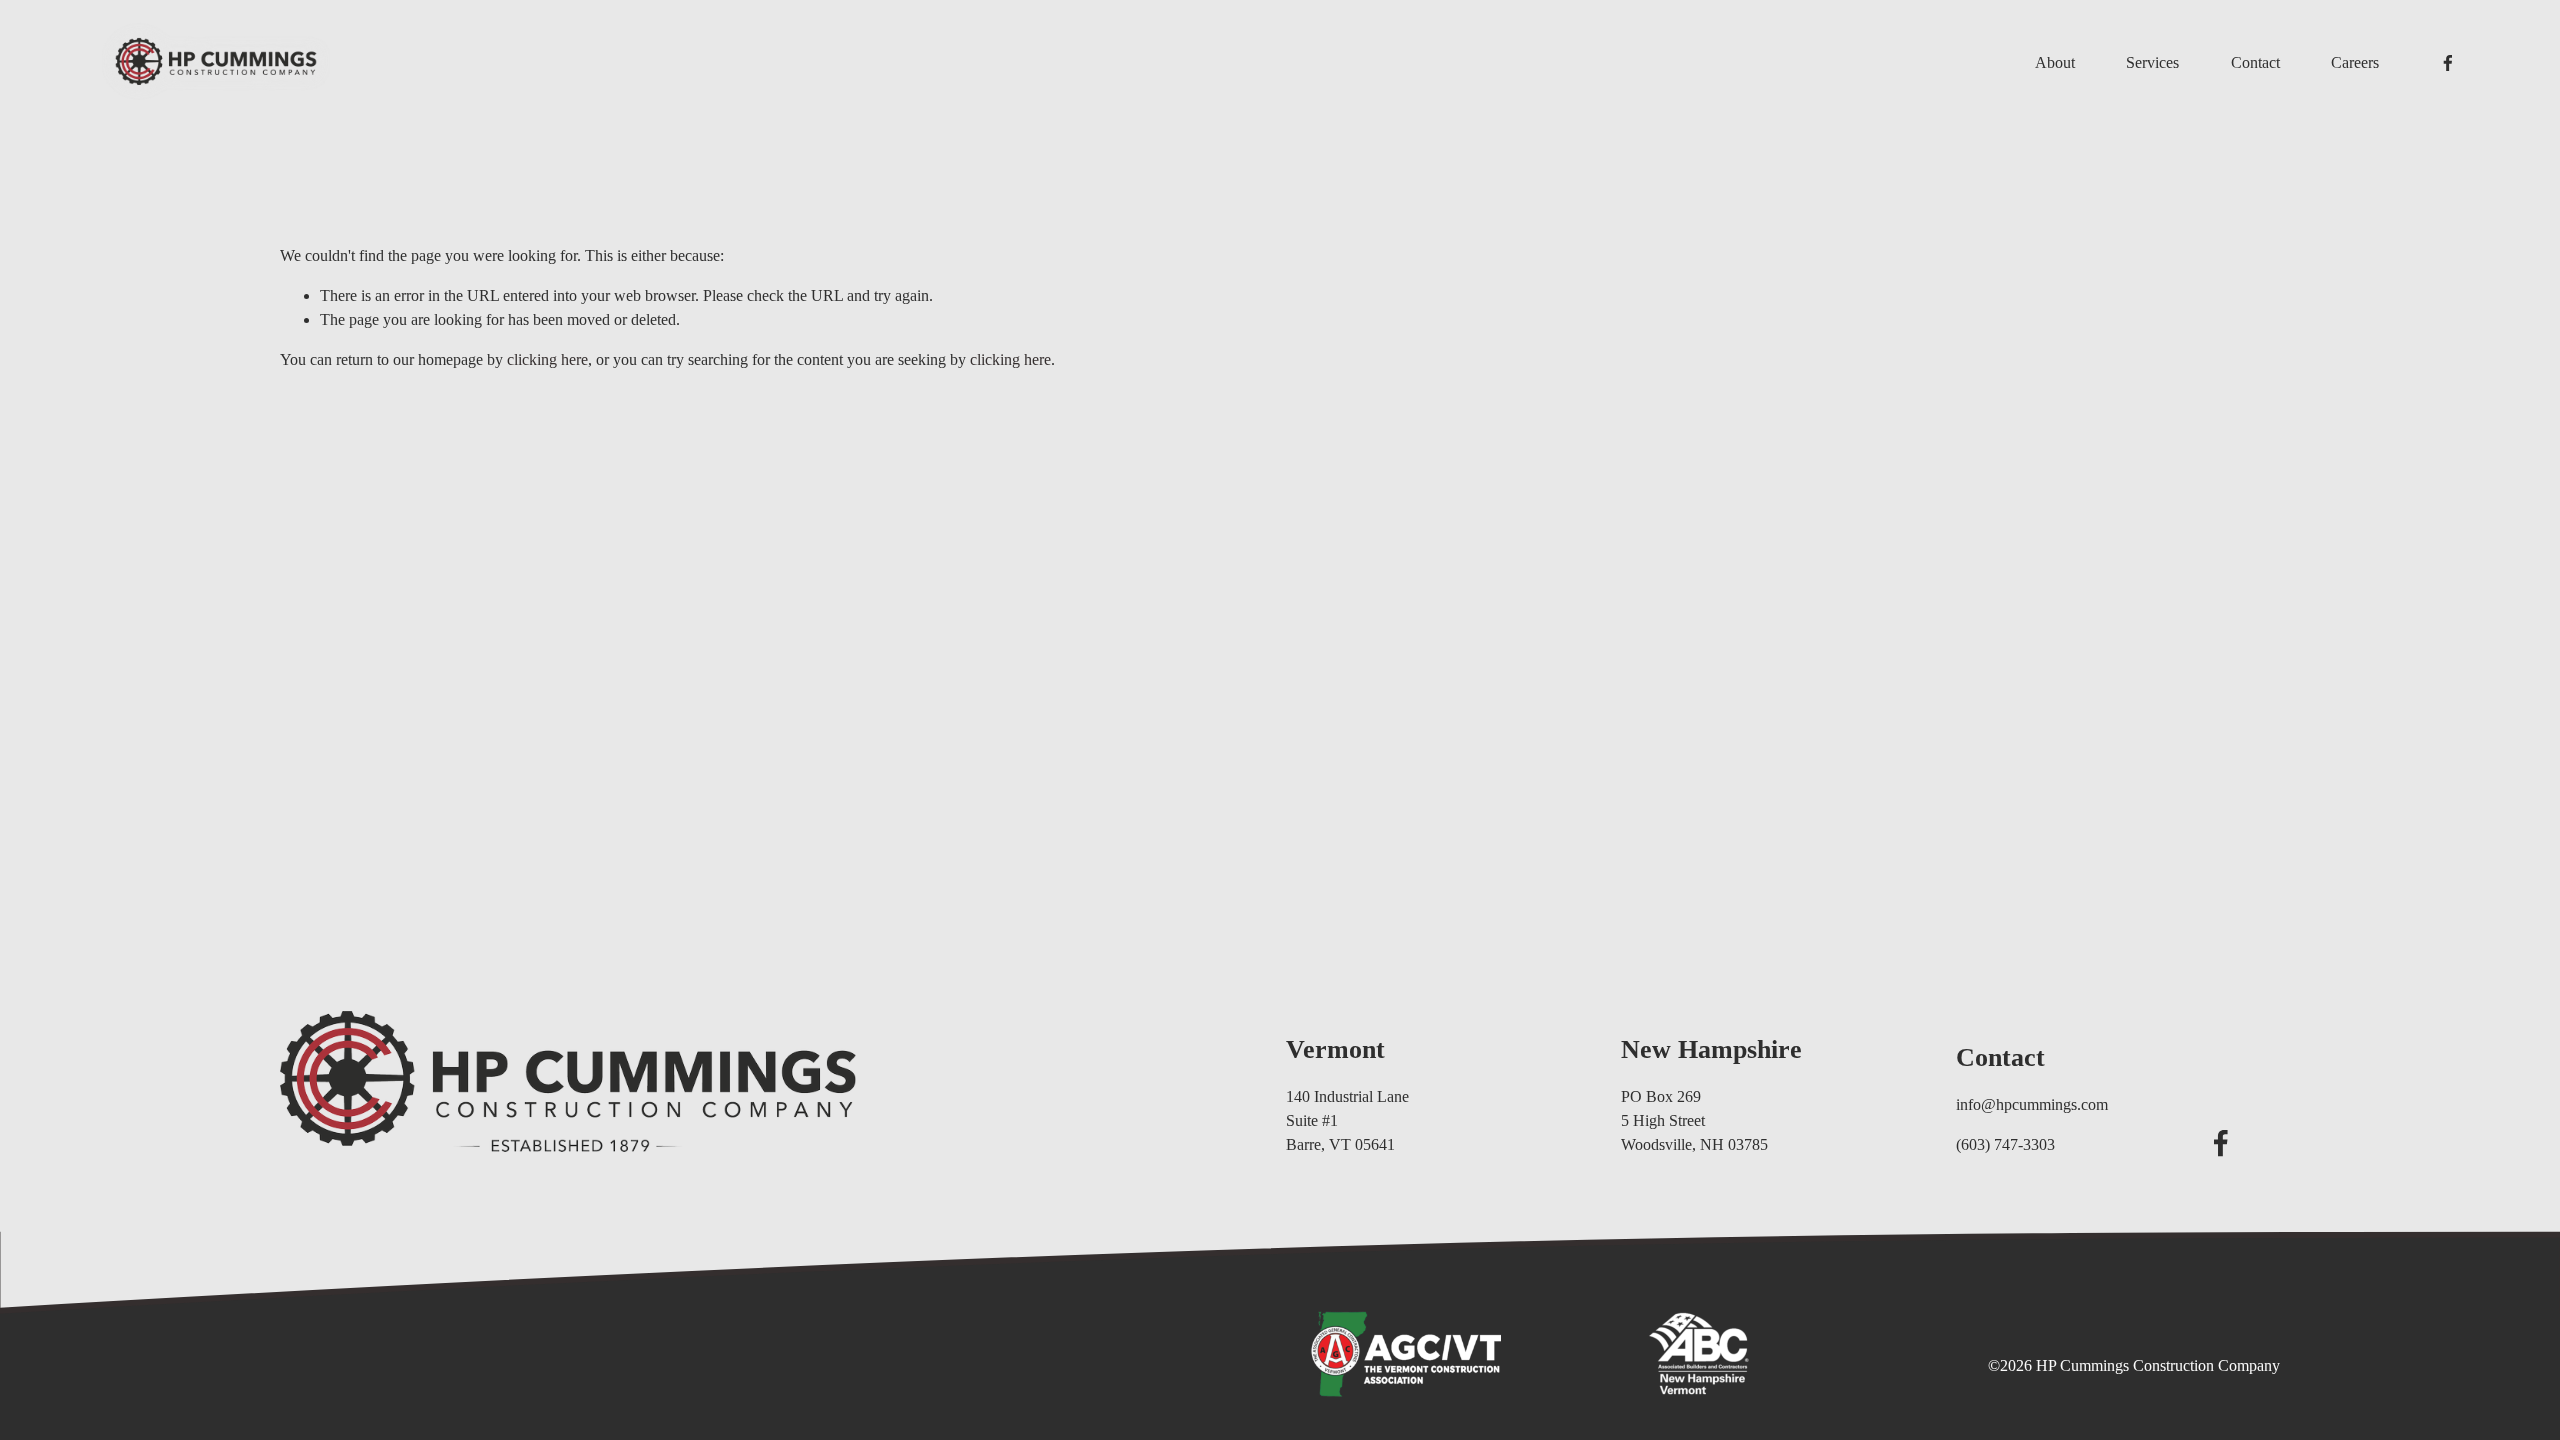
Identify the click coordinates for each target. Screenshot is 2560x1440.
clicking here (547, 359)
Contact (2255, 62)
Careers (2355, 62)
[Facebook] (2448, 63)
